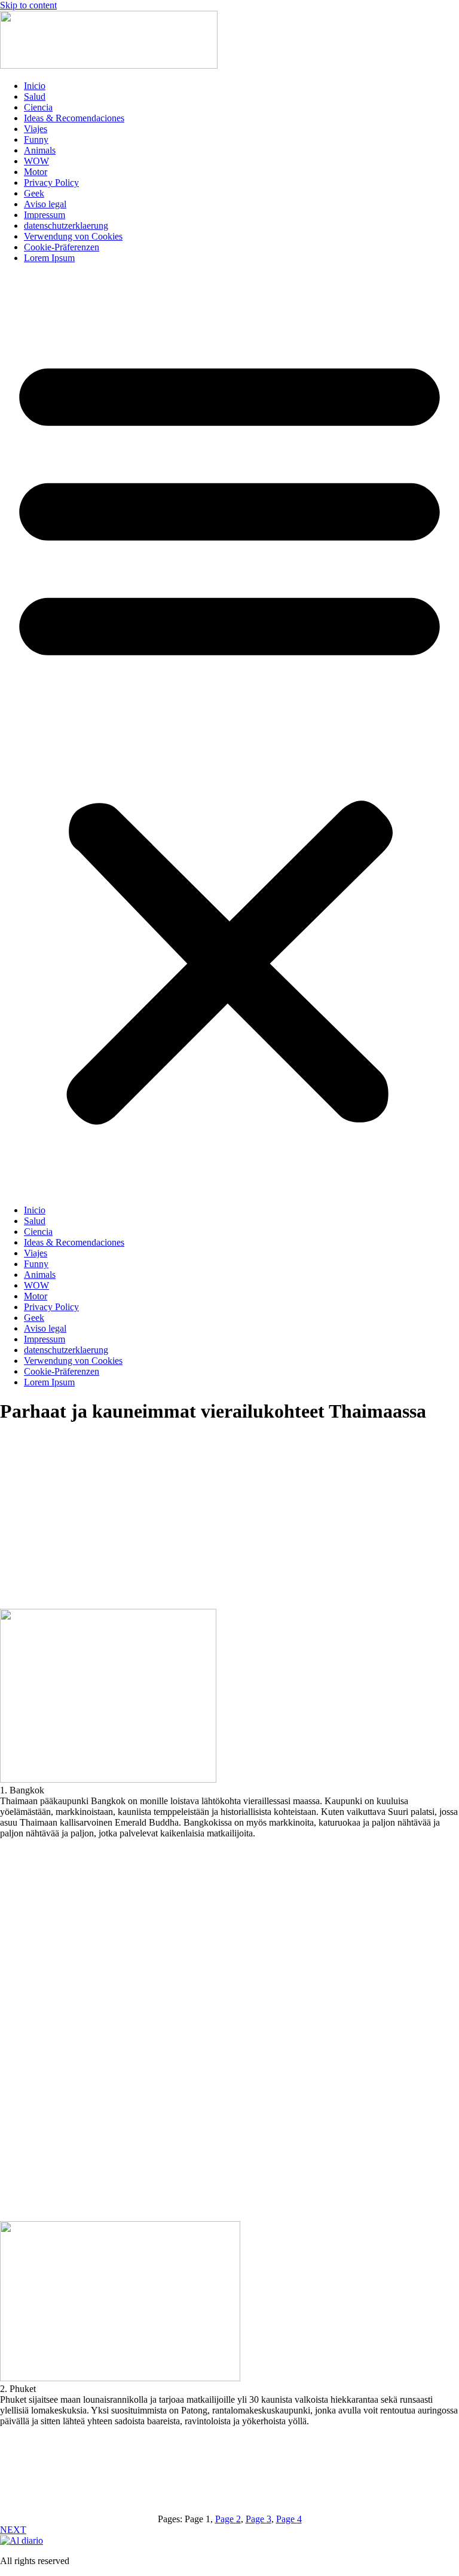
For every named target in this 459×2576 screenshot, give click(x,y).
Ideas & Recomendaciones (74, 118)
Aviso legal (45, 204)
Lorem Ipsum (49, 258)
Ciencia (38, 107)
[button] (229, 734)
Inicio (35, 86)
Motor (36, 172)
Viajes (36, 129)
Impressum (45, 215)
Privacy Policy (51, 183)
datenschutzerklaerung (66, 226)
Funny (36, 139)
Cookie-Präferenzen (62, 247)
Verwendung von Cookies (73, 236)
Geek (34, 193)
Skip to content (28, 5)
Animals (40, 150)
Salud (35, 96)
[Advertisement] (229, 1532)
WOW (36, 161)
